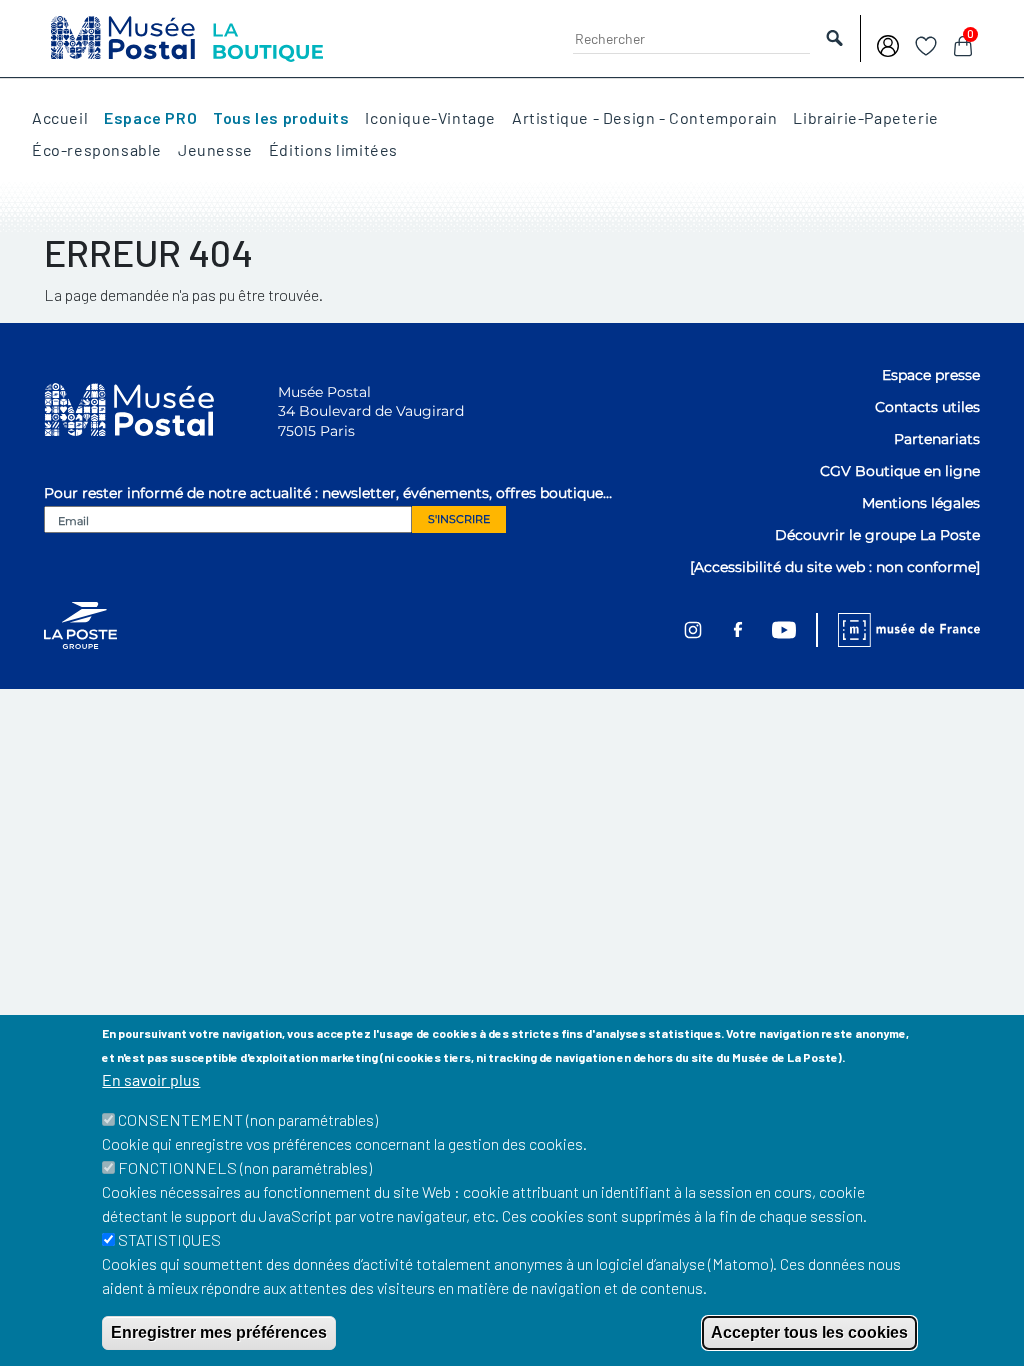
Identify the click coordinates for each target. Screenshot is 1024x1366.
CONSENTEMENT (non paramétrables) (248, 1119)
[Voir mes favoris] (926, 43)
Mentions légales (921, 503)
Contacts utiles (927, 407)
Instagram (693, 629)
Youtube (784, 630)
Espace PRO (150, 118)
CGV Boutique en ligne (900, 471)
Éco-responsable (97, 150)
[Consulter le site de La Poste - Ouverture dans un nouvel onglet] (80, 624)
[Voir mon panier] (963, 43)
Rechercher (835, 38)
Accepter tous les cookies (809, 1332)
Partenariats (937, 439)
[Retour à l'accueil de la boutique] (187, 36)
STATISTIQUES (169, 1239)
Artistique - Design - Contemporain (644, 118)
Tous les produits (281, 118)
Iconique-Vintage (430, 118)
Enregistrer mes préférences (219, 1332)
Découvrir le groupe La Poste (877, 535)
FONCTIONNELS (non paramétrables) (245, 1167)
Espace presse (931, 375)
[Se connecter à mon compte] (888, 43)
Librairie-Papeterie (865, 118)
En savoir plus (151, 1079)
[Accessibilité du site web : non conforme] (835, 567)
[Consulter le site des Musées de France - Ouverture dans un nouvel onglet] (898, 630)
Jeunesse (215, 150)
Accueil (60, 118)
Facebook (738, 630)
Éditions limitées (333, 150)
